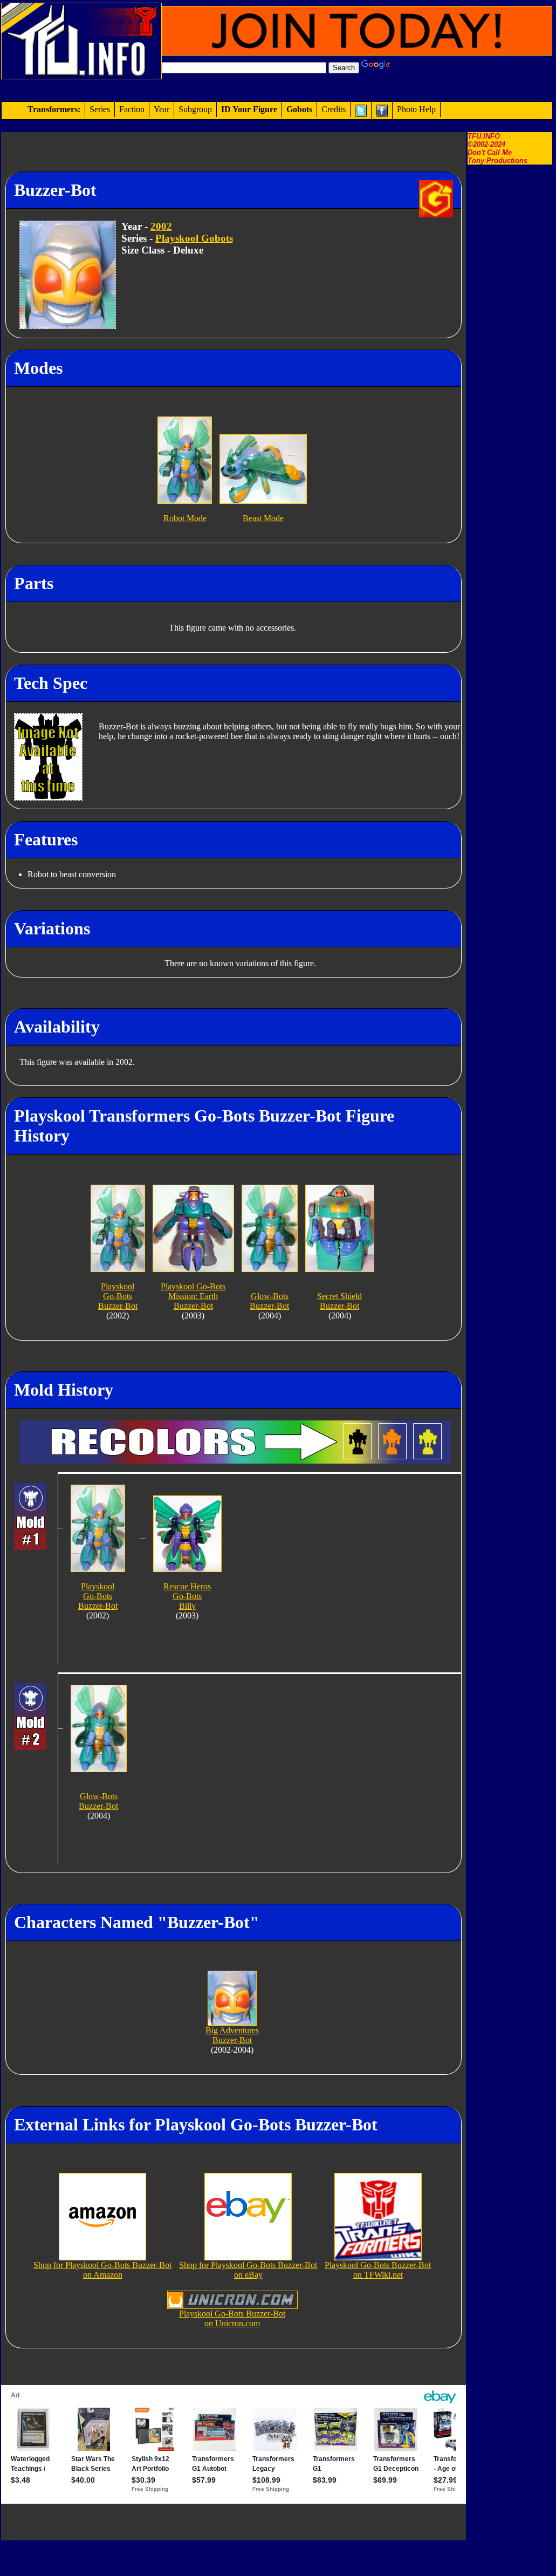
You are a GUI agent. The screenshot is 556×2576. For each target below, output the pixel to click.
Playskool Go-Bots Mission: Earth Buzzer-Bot (193, 1296)
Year (162, 109)
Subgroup (195, 109)
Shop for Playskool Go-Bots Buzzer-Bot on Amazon (102, 2270)
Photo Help (416, 109)
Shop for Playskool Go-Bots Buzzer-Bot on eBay (248, 2270)
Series (100, 109)
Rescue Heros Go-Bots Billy (187, 1596)
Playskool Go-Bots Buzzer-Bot (118, 1296)
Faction (132, 109)
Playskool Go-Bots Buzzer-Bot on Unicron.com (232, 2318)
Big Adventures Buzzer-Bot (232, 2035)
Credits (334, 109)
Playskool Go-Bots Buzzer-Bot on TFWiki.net (378, 2270)
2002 (161, 226)
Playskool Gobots (194, 238)
